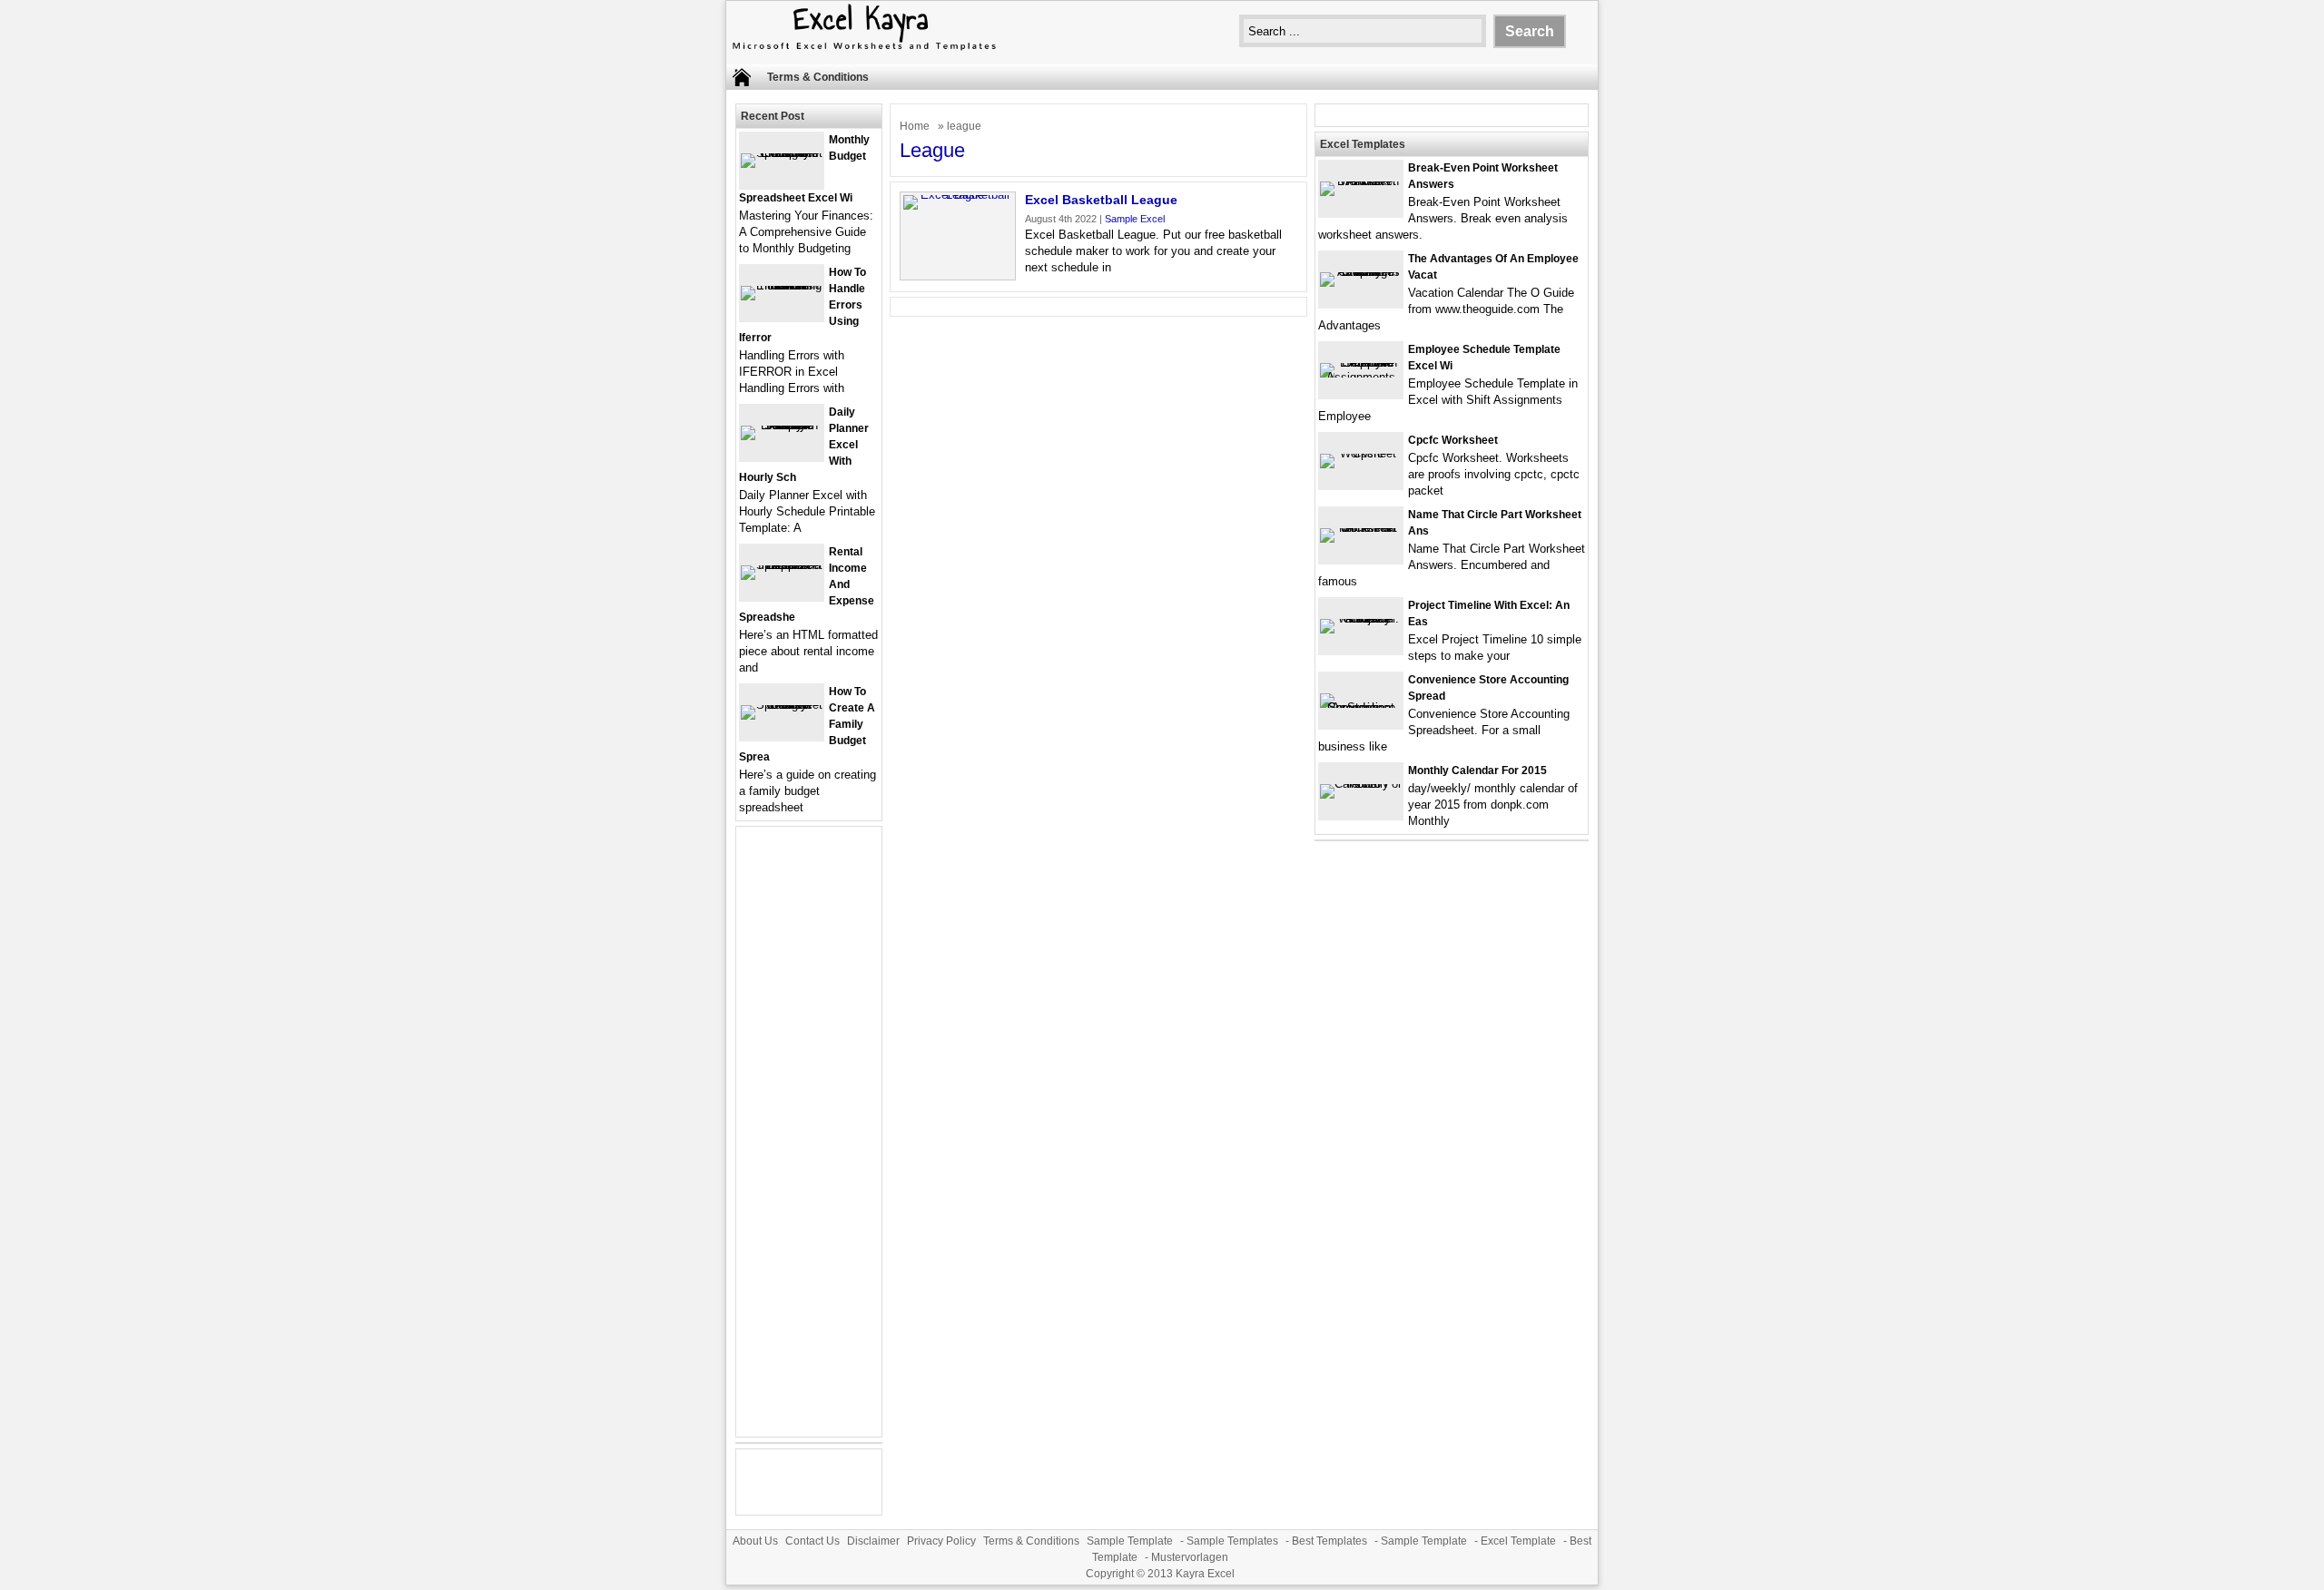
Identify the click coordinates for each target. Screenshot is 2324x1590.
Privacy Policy (941, 1541)
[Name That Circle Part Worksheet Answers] (1361, 528)
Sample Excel (1135, 219)
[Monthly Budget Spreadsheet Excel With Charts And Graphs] (782, 153)
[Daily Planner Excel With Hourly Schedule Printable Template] (782, 425)
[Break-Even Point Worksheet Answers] (1361, 181)
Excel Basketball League (1101, 200)
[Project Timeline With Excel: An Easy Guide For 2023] (1361, 618)
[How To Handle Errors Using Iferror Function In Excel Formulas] (782, 285)
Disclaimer (873, 1541)
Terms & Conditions (818, 77)
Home (915, 126)
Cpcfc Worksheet (1453, 440)
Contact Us (812, 1541)
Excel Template (1518, 1541)
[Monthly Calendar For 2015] (1361, 784)
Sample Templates (1232, 1541)
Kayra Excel (1205, 1574)
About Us (755, 1541)
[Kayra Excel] (862, 52)
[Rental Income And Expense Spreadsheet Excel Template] (782, 565)
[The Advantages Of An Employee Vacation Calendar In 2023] (1361, 272)
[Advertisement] (809, 1143)
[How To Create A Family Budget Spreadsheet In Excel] (782, 705)
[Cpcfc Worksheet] (1361, 453)
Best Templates (1329, 1541)
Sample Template (1130, 1541)
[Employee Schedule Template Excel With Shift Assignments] (1361, 377)
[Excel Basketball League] (958, 195)
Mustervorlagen (1190, 1557)
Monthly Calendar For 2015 (1477, 770)
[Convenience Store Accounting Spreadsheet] (1361, 707)
